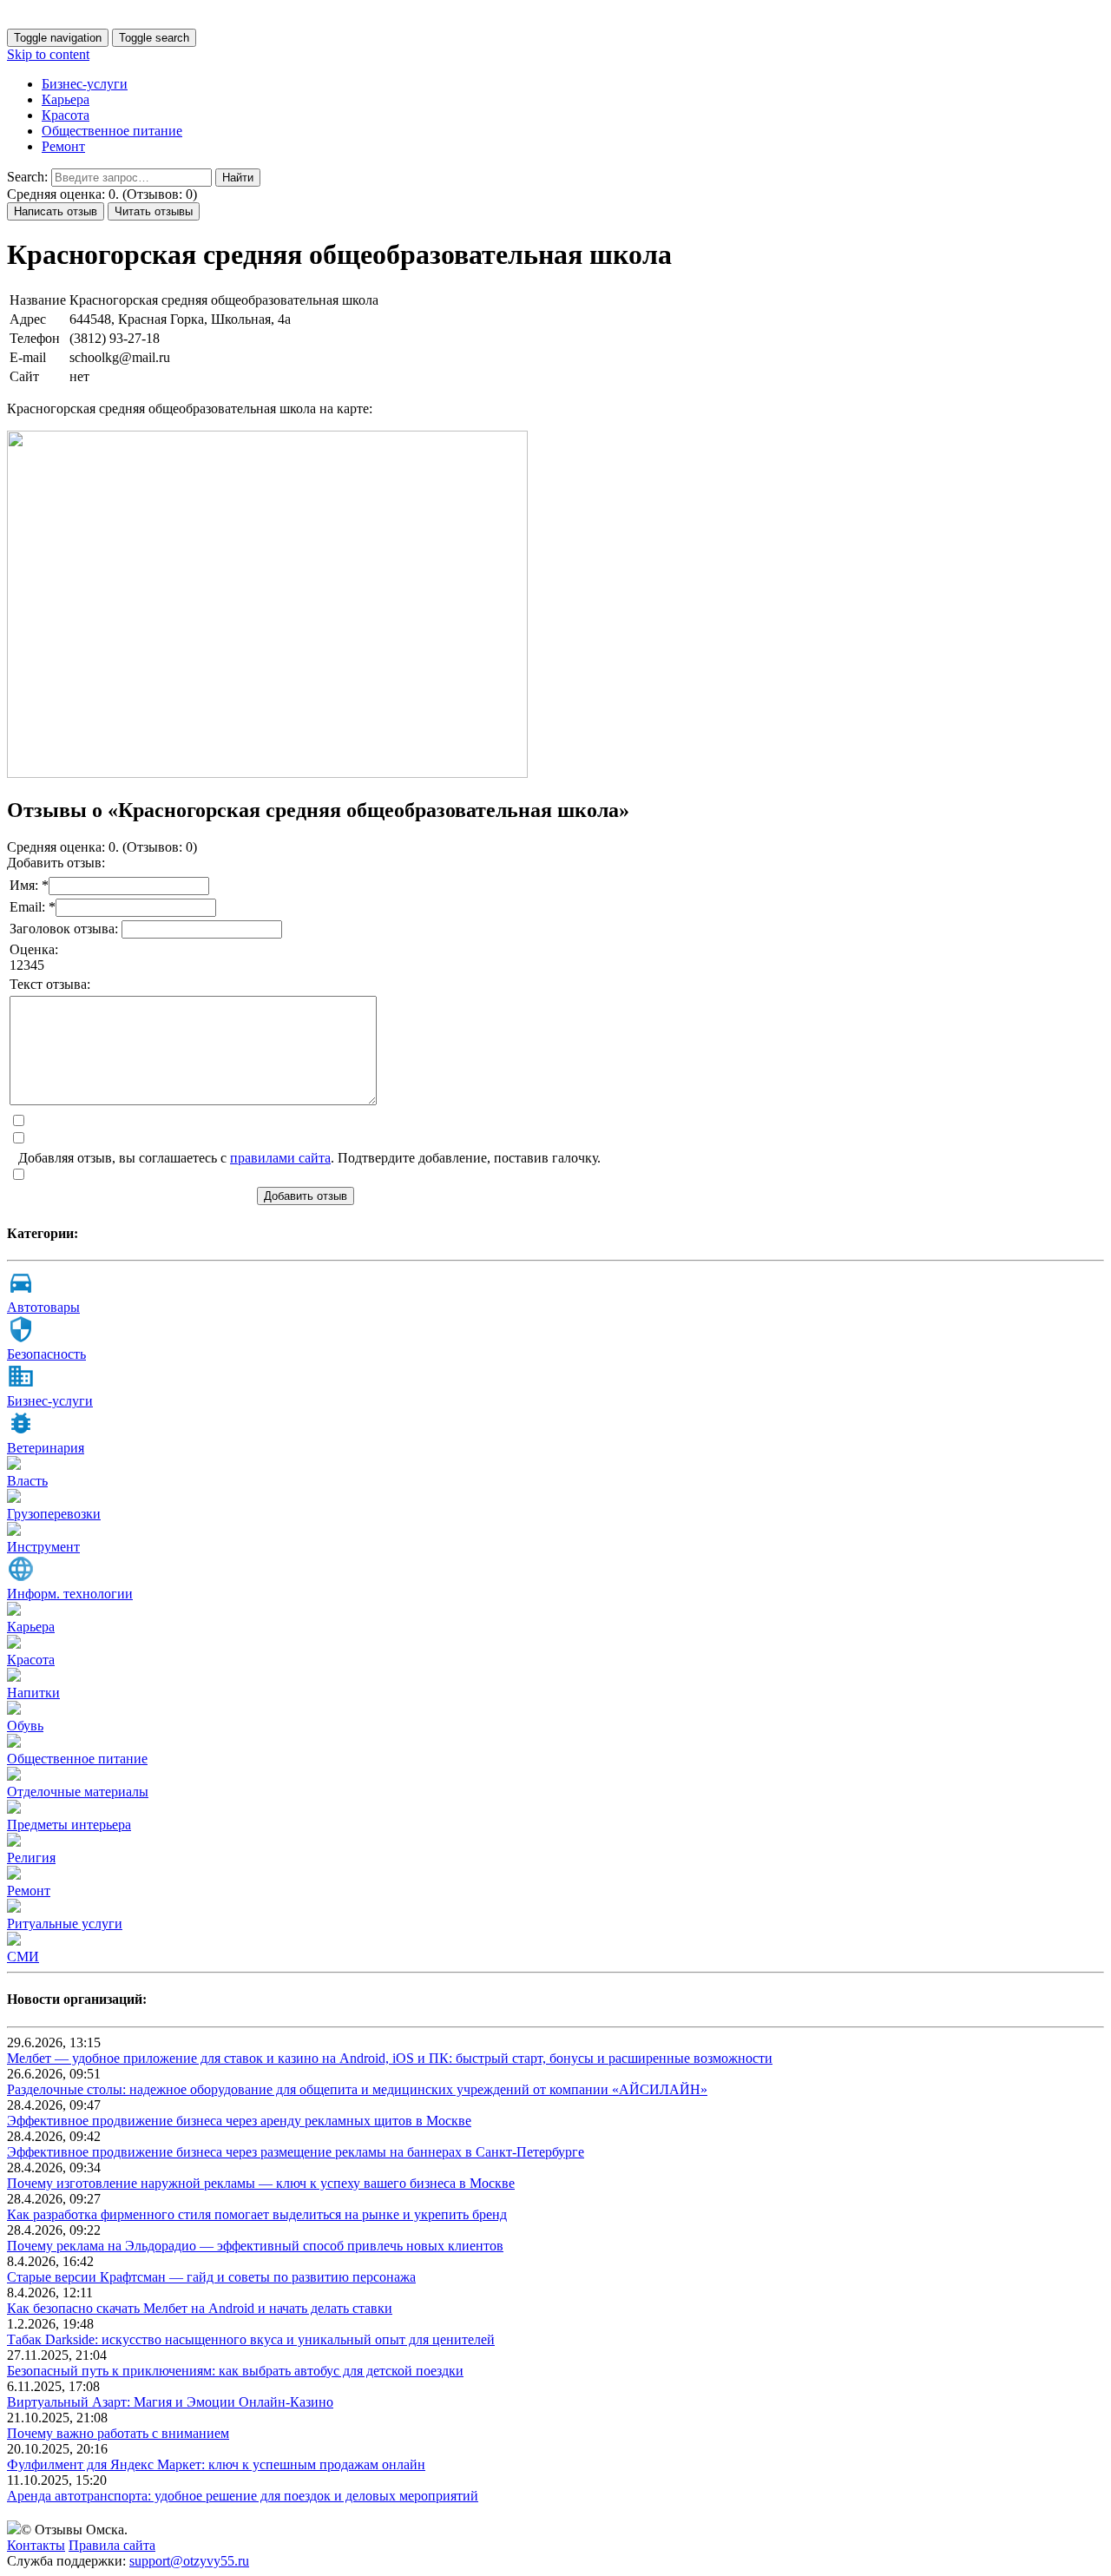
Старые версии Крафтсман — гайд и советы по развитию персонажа (211, 2277)
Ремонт (63, 146)
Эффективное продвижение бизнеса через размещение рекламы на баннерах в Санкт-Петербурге (296, 2152)
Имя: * (29, 885)
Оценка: (34, 949)
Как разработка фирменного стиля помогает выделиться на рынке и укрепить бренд (257, 2214)
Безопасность (46, 1354)
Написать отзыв (56, 211)
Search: (27, 177)
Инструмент (43, 1547)
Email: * (33, 907)
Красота (66, 115)
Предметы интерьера (69, 1825)
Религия (31, 1858)
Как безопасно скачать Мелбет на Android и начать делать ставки (200, 2308)
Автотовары (43, 1307)
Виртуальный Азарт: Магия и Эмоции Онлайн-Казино (170, 2402)
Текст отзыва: (50, 984)
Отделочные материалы (78, 1792)
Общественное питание (112, 131)
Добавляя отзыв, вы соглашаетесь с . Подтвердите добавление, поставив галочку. (309, 1158)
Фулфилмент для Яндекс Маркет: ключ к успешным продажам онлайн (216, 2464)
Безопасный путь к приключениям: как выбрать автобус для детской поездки (235, 2371)
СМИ (23, 1957)
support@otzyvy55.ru (189, 2561)
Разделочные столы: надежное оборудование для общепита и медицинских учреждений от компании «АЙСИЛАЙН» (357, 2089)
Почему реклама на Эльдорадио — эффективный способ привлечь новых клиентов (255, 2246)
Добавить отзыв (306, 1196)
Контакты (36, 2545)
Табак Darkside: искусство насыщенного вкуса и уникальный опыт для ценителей (251, 2339)
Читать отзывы (154, 211)
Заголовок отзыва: (66, 929)
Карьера (66, 99)
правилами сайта (280, 1158)
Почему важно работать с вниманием (118, 2433)
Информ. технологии (70, 1594)
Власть (27, 1481)
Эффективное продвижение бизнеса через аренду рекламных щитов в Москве (239, 2121)
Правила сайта (112, 2545)
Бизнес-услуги (85, 84)
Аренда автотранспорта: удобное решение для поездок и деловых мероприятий (243, 2496)
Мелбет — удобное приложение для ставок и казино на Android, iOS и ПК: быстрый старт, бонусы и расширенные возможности (390, 2058)
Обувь (25, 1726)
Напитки (33, 1693)
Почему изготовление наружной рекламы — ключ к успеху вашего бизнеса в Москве (261, 2183)
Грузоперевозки (54, 1514)
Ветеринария (46, 1448)
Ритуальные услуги (65, 1924)
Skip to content (48, 54)
